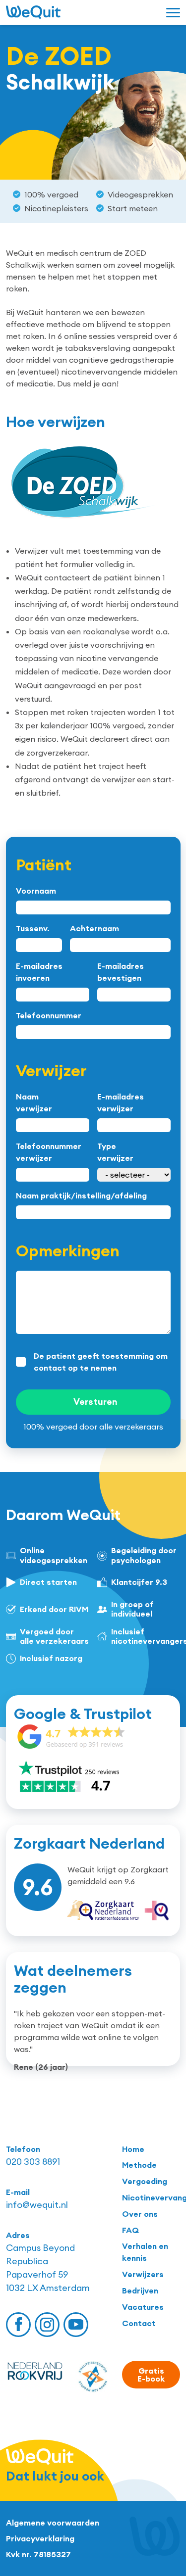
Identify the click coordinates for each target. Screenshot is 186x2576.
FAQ (130, 2230)
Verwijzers (143, 2274)
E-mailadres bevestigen (121, 972)
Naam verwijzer (34, 1102)
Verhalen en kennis (145, 2252)
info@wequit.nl (37, 2205)
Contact (139, 2323)
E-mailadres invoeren (39, 972)
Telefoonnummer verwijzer (49, 1152)
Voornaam (36, 891)
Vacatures (143, 2307)
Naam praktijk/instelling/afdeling (81, 1195)
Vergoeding (145, 2181)
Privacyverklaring (40, 2538)
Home (133, 2149)
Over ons (140, 2214)
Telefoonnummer (49, 1015)
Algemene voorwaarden (53, 2523)
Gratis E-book (151, 2375)
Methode (139, 2165)
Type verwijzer (115, 1152)
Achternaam (94, 928)
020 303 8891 (33, 2162)
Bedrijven (140, 2290)
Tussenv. (33, 928)
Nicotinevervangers (151, 2197)
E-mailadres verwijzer (121, 1102)
